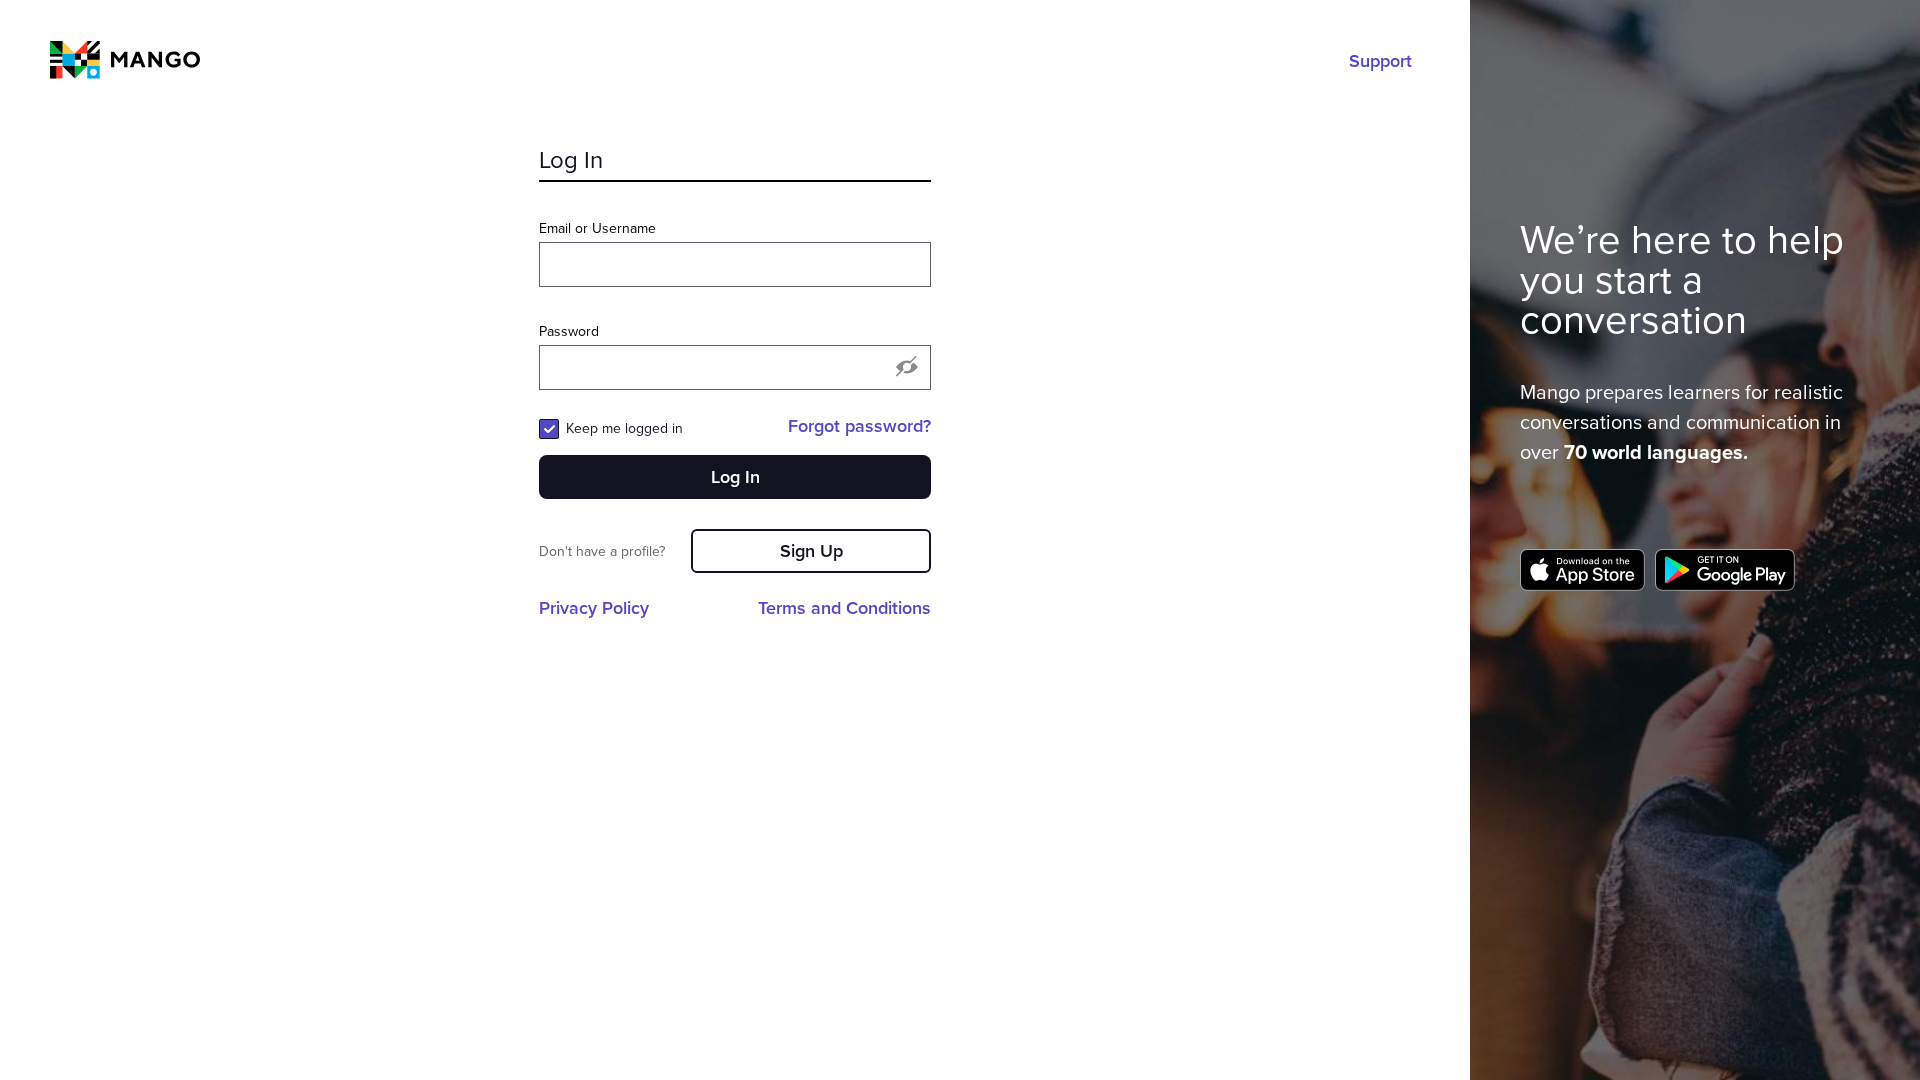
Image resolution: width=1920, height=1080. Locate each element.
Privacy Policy (594, 608)
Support (1380, 61)
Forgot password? (859, 426)
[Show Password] (907, 368)
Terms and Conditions (844, 608)
